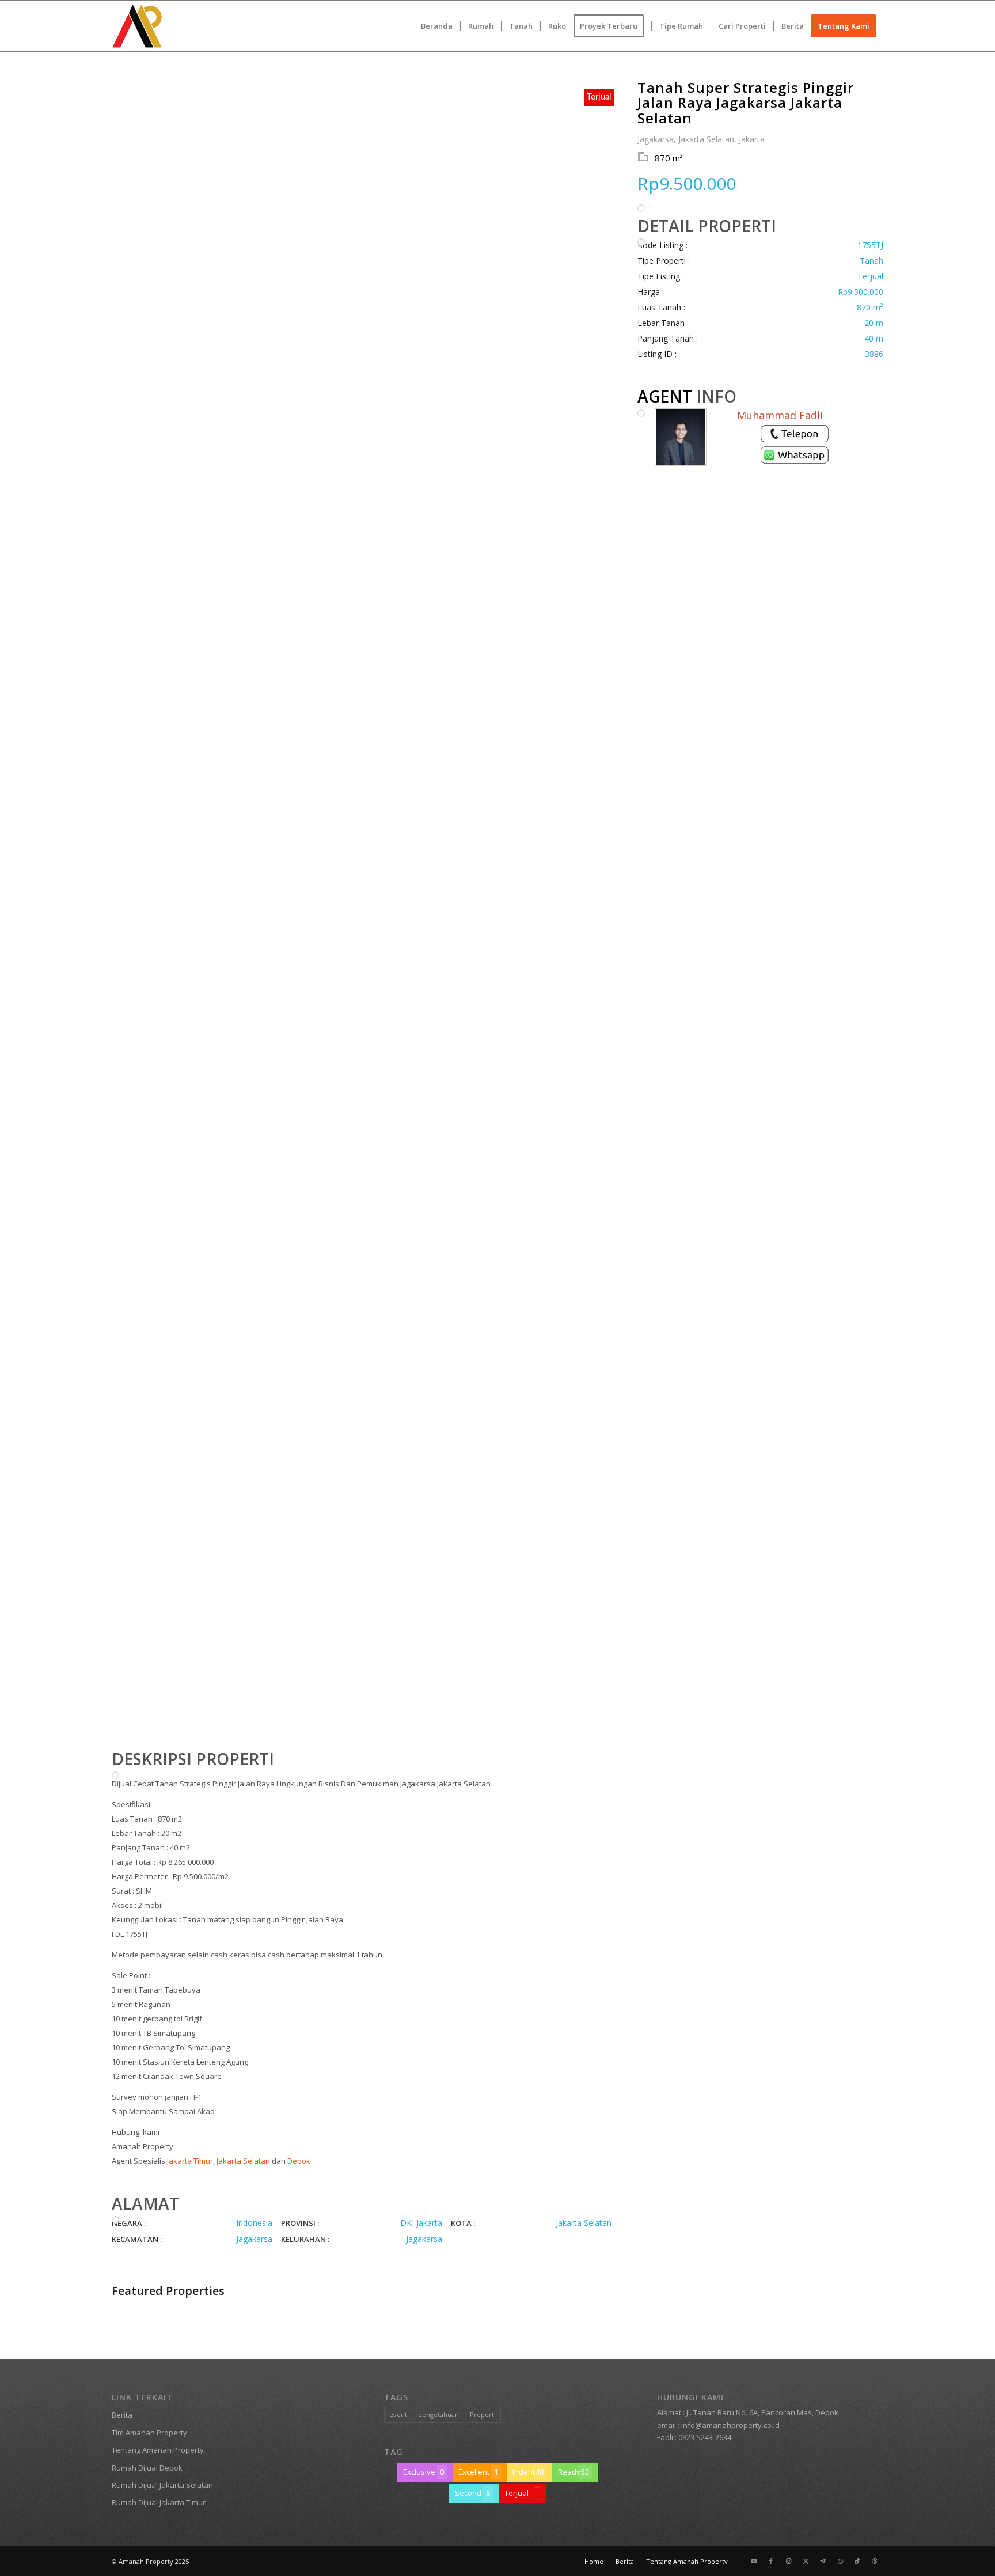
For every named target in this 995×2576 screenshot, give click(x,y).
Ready (574, 2472)
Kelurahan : (305, 2239)
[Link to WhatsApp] (840, 2561)
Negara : (129, 2223)
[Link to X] (806, 2561)
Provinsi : (300, 2223)
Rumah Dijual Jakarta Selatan (162, 2485)
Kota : (463, 2223)
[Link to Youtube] (754, 2561)
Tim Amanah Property (149, 2433)
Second (472, 2493)
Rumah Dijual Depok (147, 2468)
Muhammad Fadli (780, 415)
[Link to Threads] (875, 2561)
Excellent (478, 2472)
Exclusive (424, 2472)
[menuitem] (437, 26)
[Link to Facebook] (771, 2561)
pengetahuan (438, 2414)
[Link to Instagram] (788, 2561)
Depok (299, 2161)
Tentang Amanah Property (158, 2450)
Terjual (517, 2493)
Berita (122, 2415)
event (398, 2414)
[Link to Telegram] (823, 2561)
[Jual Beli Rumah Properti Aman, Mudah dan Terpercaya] (137, 26)
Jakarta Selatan (243, 2161)
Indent (528, 2472)
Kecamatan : (137, 2239)
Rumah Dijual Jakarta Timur (159, 2502)
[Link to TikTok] (857, 2561)
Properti (483, 2414)
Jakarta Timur (190, 2161)
